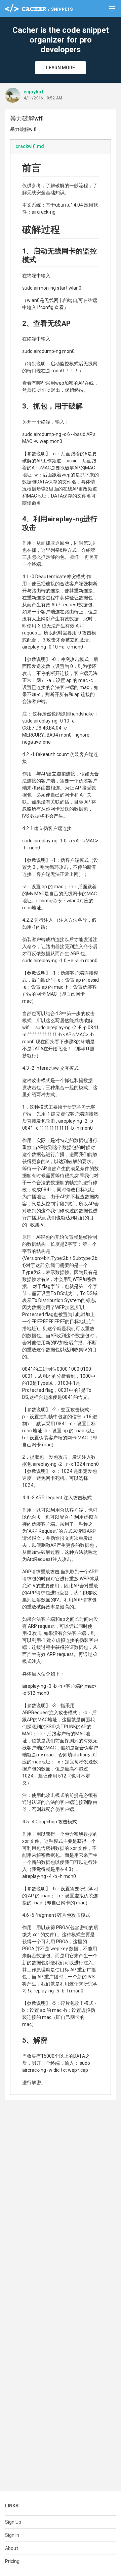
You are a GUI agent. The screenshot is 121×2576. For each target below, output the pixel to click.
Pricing (12, 2561)
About (12, 2548)
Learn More (61, 68)
